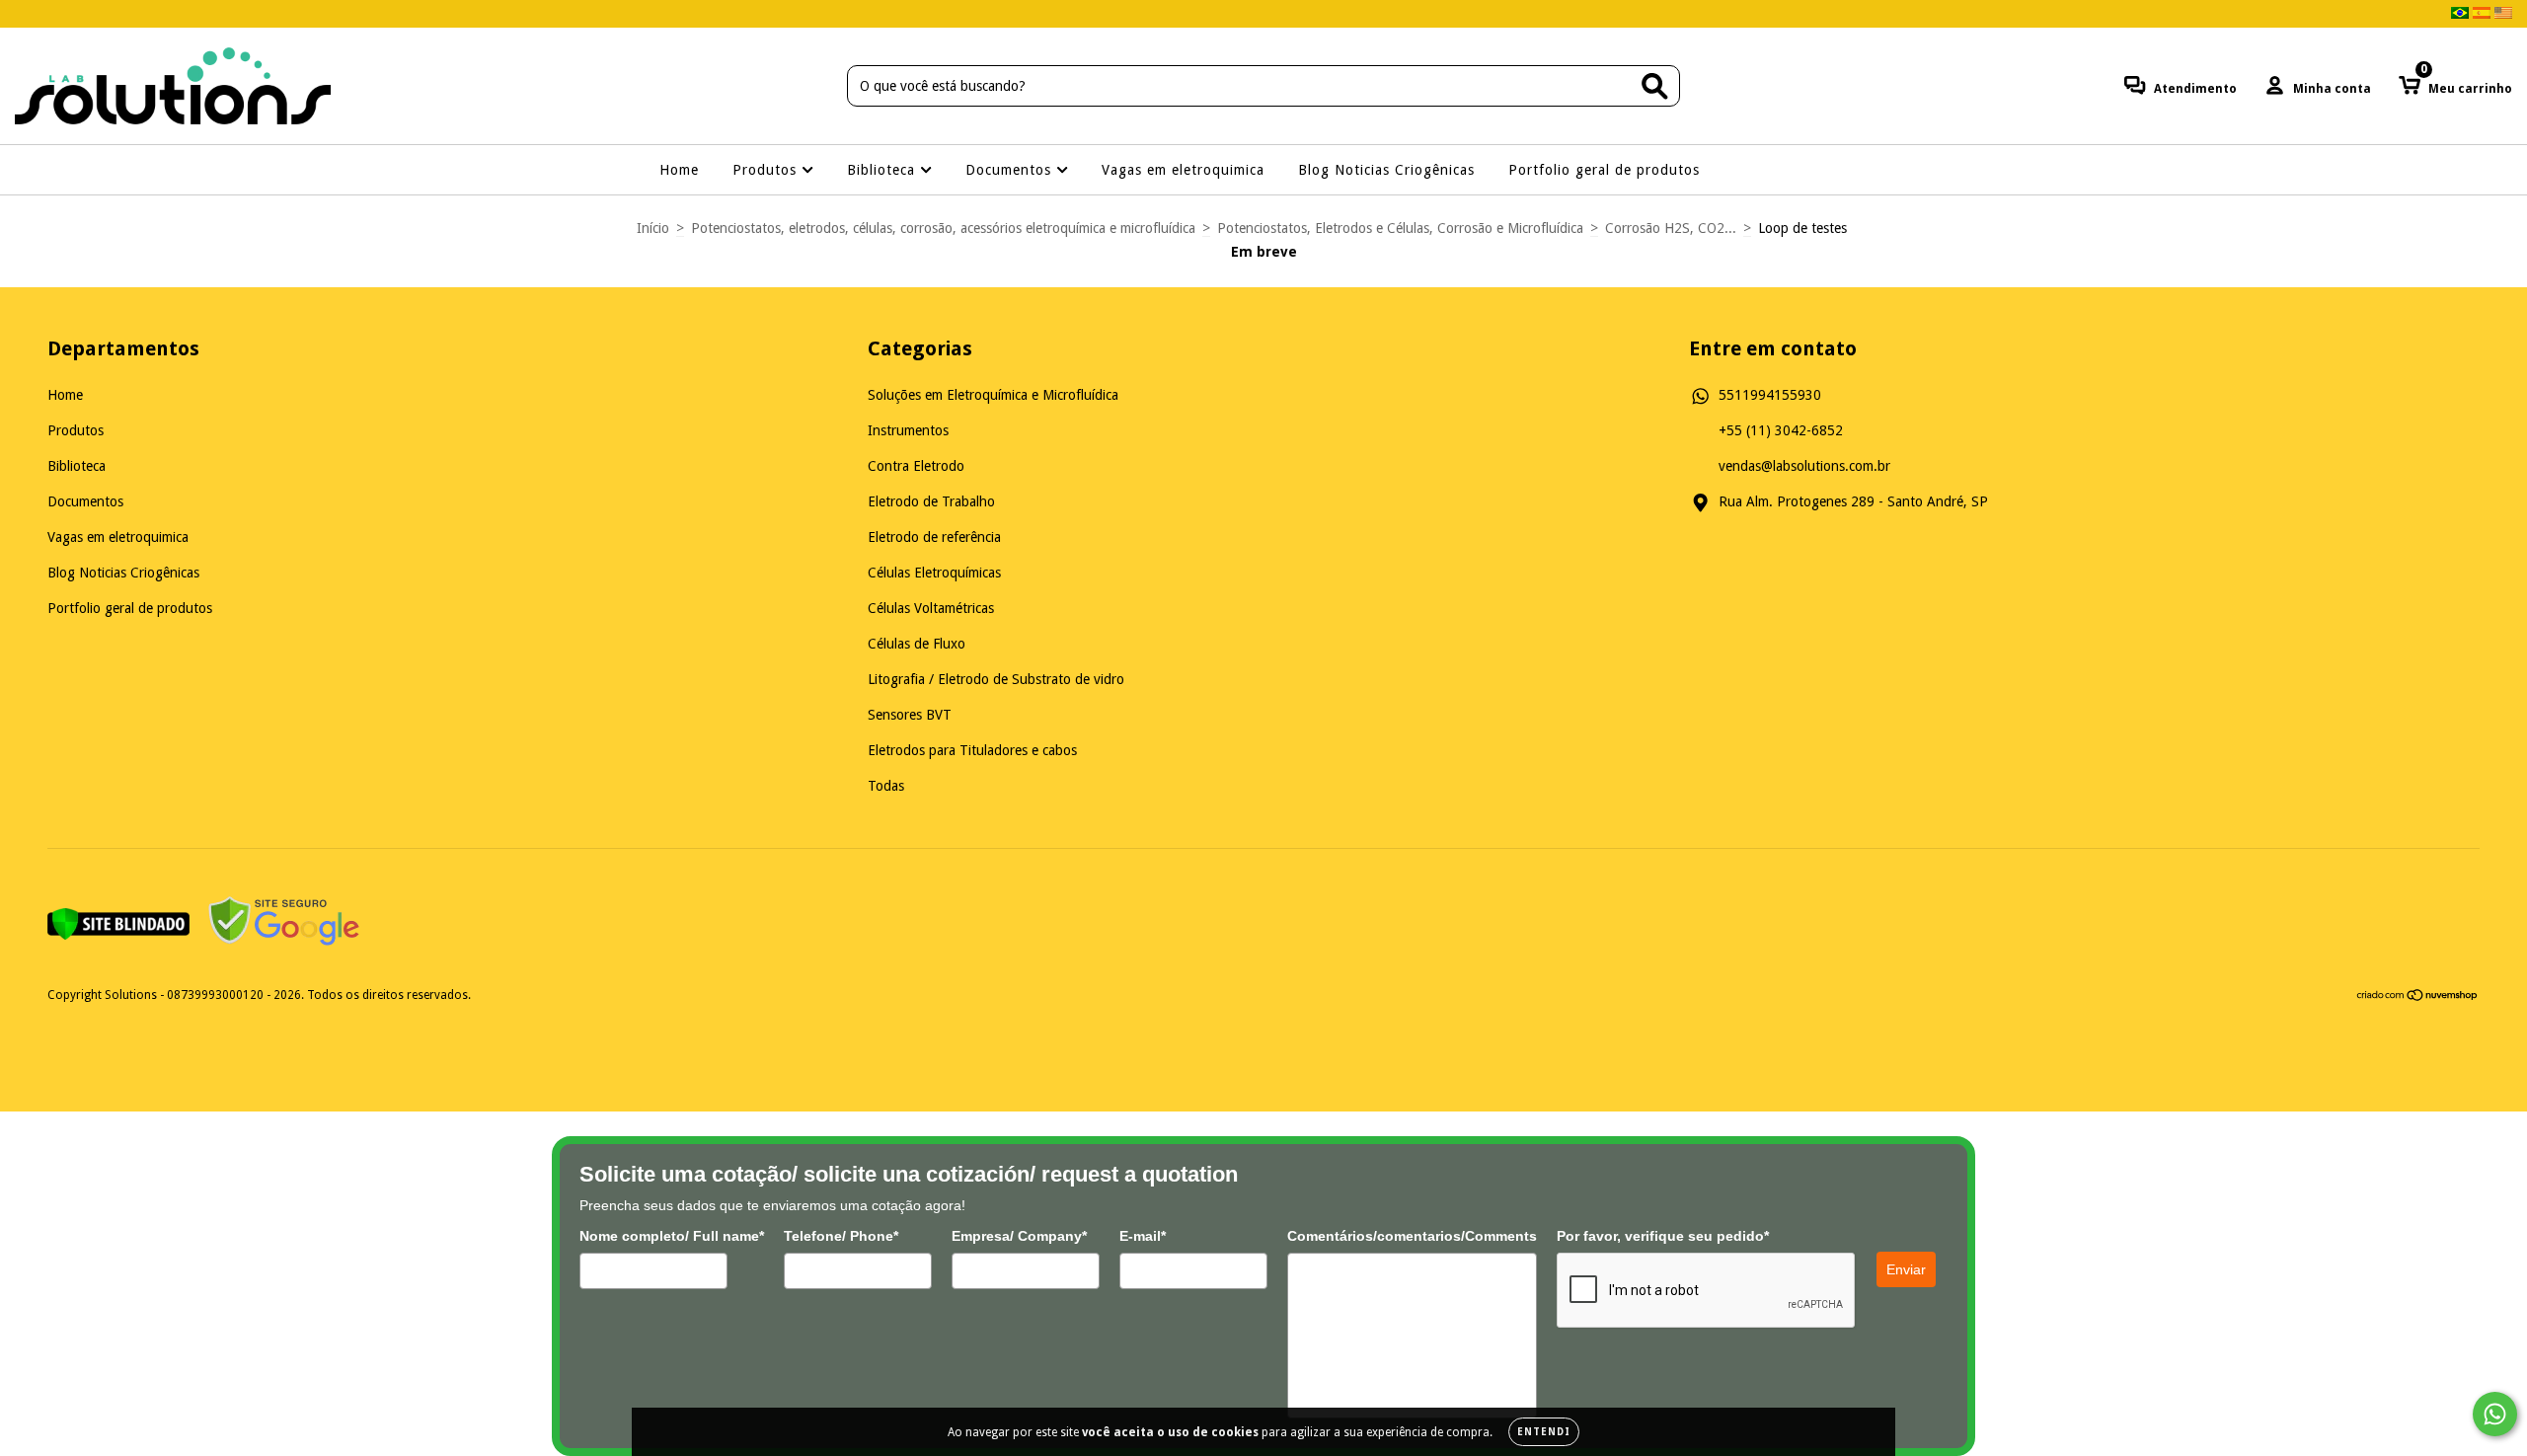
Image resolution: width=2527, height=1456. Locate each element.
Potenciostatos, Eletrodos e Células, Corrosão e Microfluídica (1400, 228)
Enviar (1906, 1269)
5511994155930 (1770, 395)
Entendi (1544, 1432)
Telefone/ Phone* (841, 1236)
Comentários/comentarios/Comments (1412, 1236)
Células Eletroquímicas (934, 573)
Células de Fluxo (917, 644)
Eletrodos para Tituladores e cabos (972, 750)
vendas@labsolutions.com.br (1804, 466)
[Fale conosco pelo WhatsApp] (2495, 1414)
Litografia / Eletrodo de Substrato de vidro (996, 679)
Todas (886, 786)
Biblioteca (883, 170)
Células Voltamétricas (931, 608)
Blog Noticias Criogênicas (1386, 170)
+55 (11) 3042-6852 (1781, 430)
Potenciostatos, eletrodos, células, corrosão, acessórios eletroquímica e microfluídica (943, 228)
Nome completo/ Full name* (672, 1236)
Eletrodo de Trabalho (931, 501)
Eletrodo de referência (934, 537)
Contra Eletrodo (916, 466)
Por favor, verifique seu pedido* (1663, 1236)
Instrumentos (908, 430)
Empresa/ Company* (1019, 1236)
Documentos (1011, 170)
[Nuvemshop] (2418, 997)
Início (653, 228)
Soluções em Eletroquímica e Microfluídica (993, 395)
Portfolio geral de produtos (1604, 170)
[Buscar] (1655, 86)
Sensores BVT (910, 715)
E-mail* (1143, 1236)
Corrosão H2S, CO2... (1671, 228)
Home (679, 170)
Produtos (767, 170)
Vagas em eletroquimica (1183, 170)
